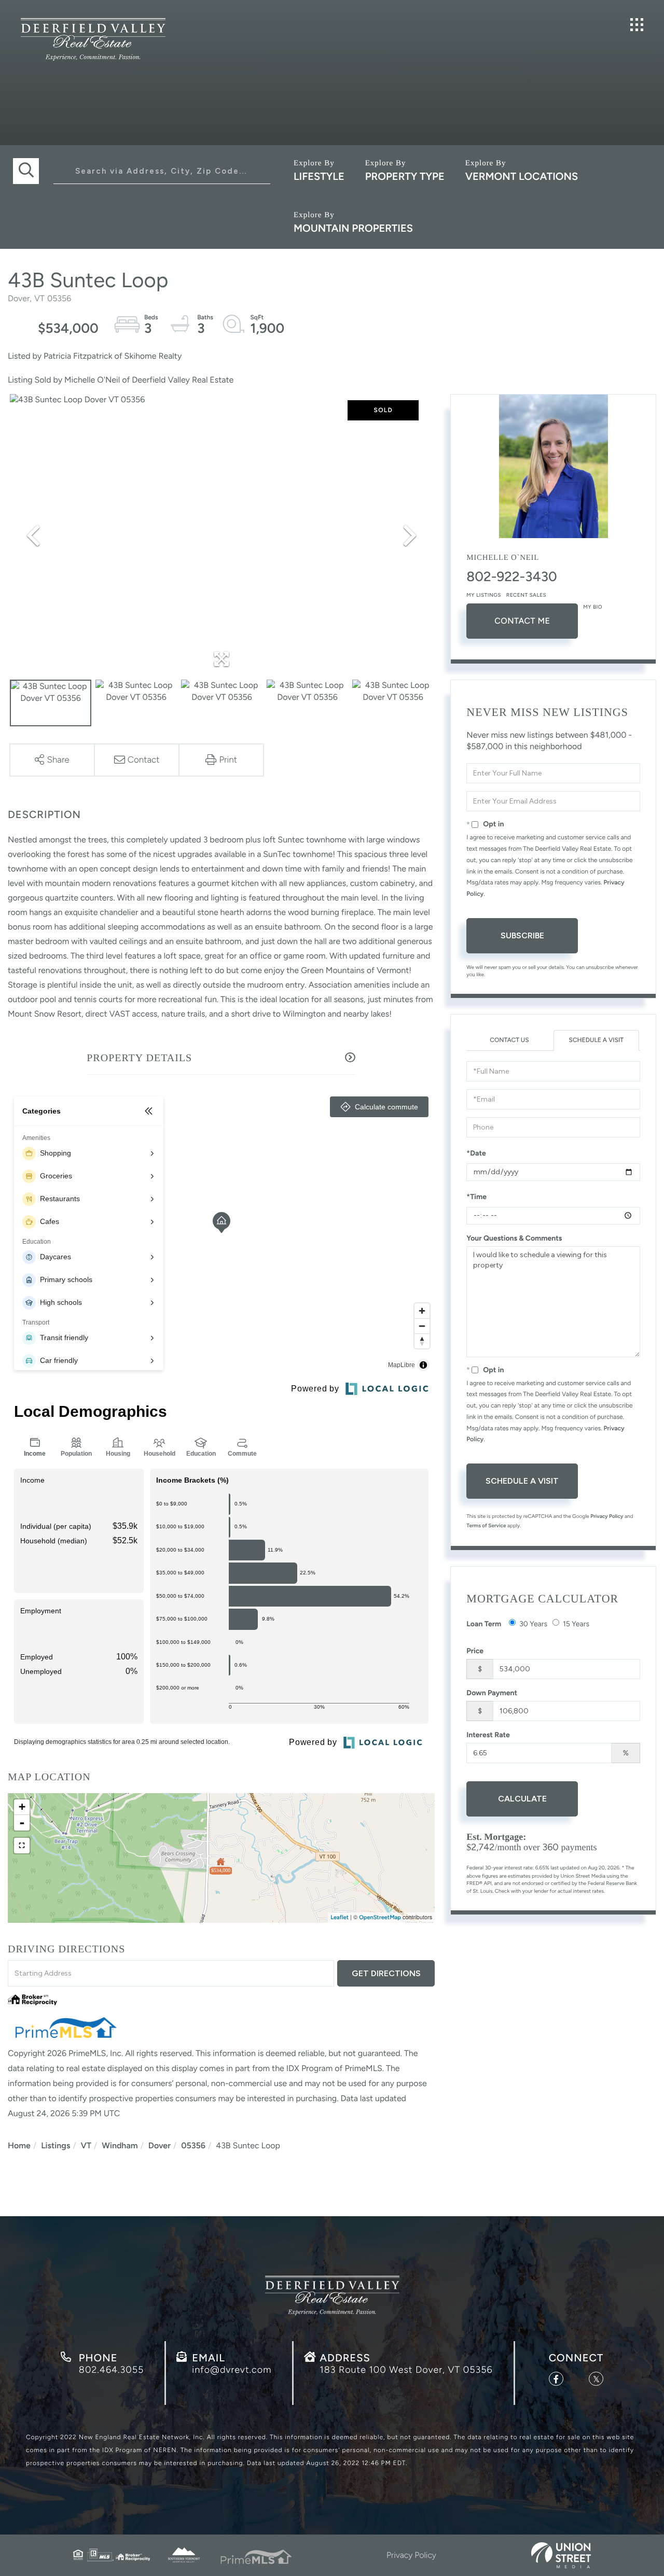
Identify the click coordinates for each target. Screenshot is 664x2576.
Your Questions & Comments (514, 1238)
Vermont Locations (522, 176)
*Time (476, 1197)
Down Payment (492, 1693)
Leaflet (340, 1917)
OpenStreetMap (380, 1917)
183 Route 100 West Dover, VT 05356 (406, 2370)
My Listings (484, 595)
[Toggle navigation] (637, 25)
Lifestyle (319, 176)
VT (86, 2145)
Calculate (522, 1799)
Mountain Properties (353, 228)
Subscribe (522, 935)
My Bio (593, 607)
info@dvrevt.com (232, 2370)
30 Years (533, 1624)
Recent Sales (526, 595)
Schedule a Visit (596, 1040)
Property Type (405, 176)
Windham (120, 2145)
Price (475, 1651)
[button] (26, 171)
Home (19, 2145)
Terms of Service (486, 1525)
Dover (160, 2145)
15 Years (576, 1624)
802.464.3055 (111, 2370)
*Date (476, 1153)
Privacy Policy (607, 1516)
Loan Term (484, 1624)
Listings (56, 2145)
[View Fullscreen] (22, 1846)
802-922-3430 (511, 576)
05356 (193, 2145)
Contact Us (509, 1040)
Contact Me (522, 621)
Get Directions (386, 1973)
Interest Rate (488, 1735)
